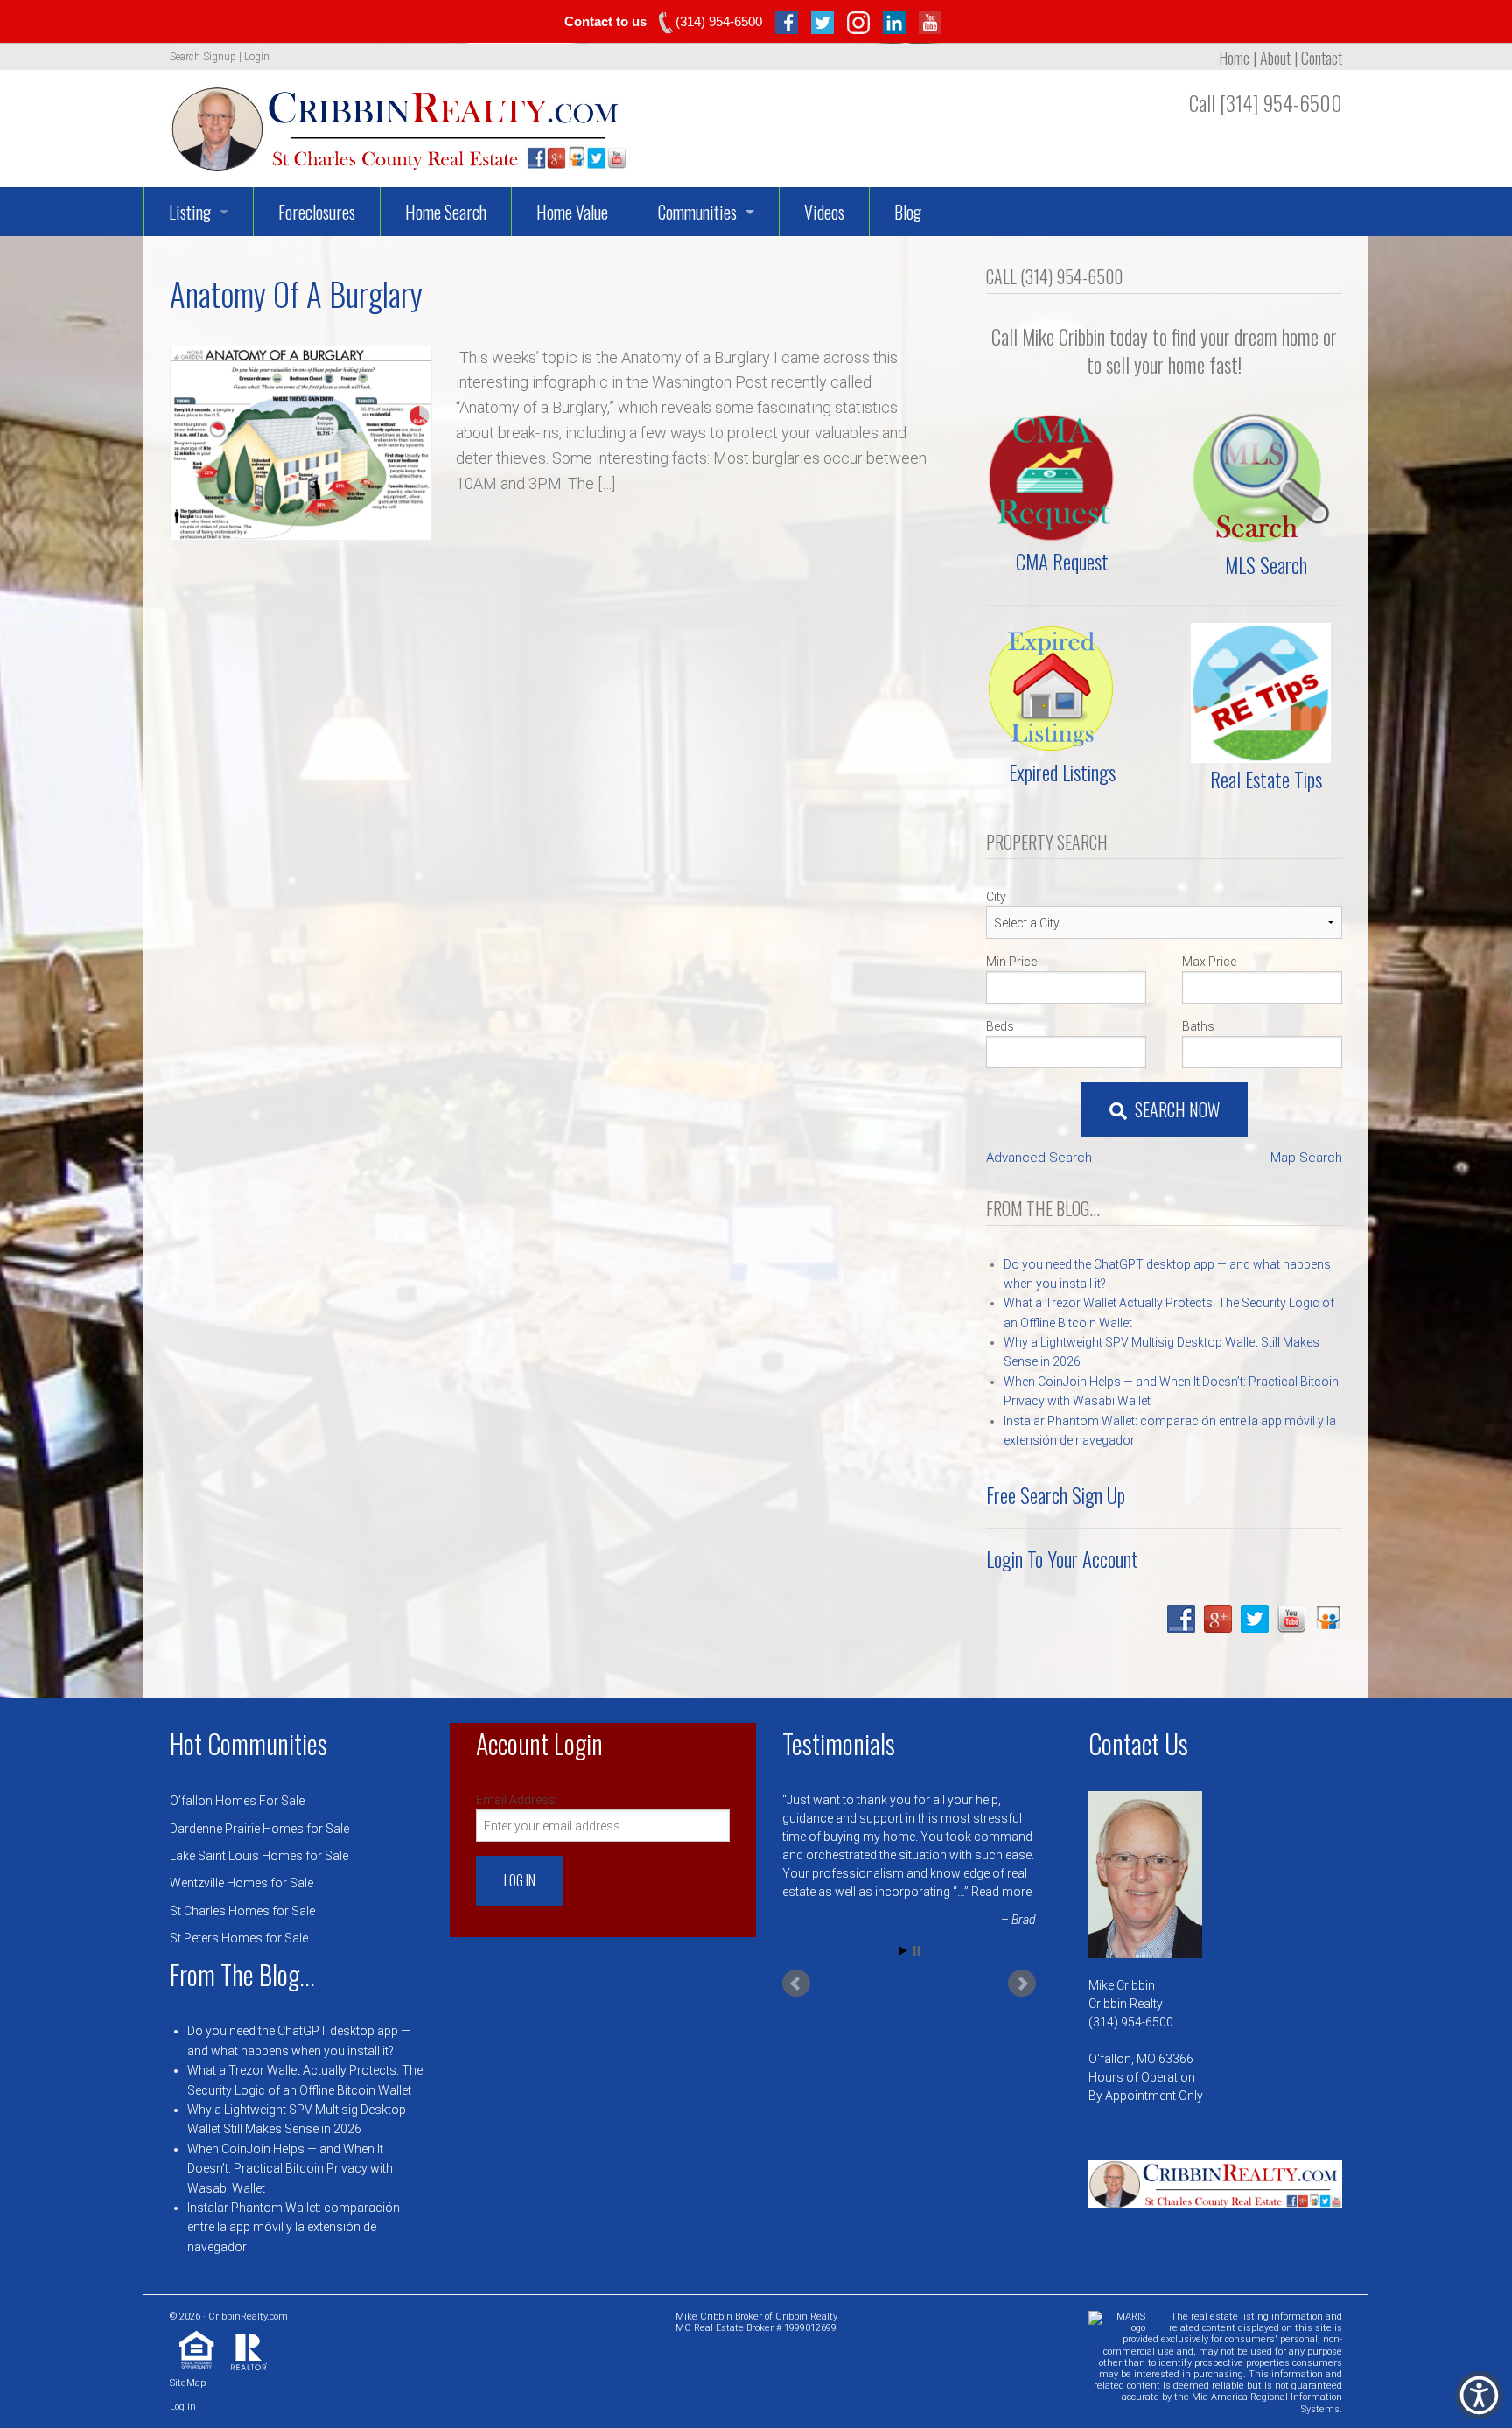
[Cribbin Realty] (399, 123)
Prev (796, 1984)
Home (1234, 58)
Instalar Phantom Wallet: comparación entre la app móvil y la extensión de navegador (294, 2227)
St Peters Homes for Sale (239, 1938)
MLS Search (1266, 565)
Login (257, 57)
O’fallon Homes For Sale (237, 1801)
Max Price (1209, 962)
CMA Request (1062, 562)
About (1275, 58)
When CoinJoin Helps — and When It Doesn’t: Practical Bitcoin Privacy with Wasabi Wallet (290, 2169)
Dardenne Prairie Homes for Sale (259, 1829)
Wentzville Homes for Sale (241, 1883)
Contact (1322, 58)
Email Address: (517, 1800)
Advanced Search (1039, 1158)
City (996, 897)
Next (1022, 1984)
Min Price (1011, 962)
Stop (917, 1951)
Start (903, 1951)
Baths (1198, 1026)
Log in (183, 2407)
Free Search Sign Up (1056, 1495)
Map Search (1306, 1158)
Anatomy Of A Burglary (296, 294)
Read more (1001, 1892)
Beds (1000, 1026)
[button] (1479, 2395)
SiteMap (188, 2383)
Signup (220, 57)
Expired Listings (1062, 773)
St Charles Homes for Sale (242, 1911)
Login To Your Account (1062, 1559)
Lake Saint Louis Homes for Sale (259, 1856)
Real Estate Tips (1266, 780)
